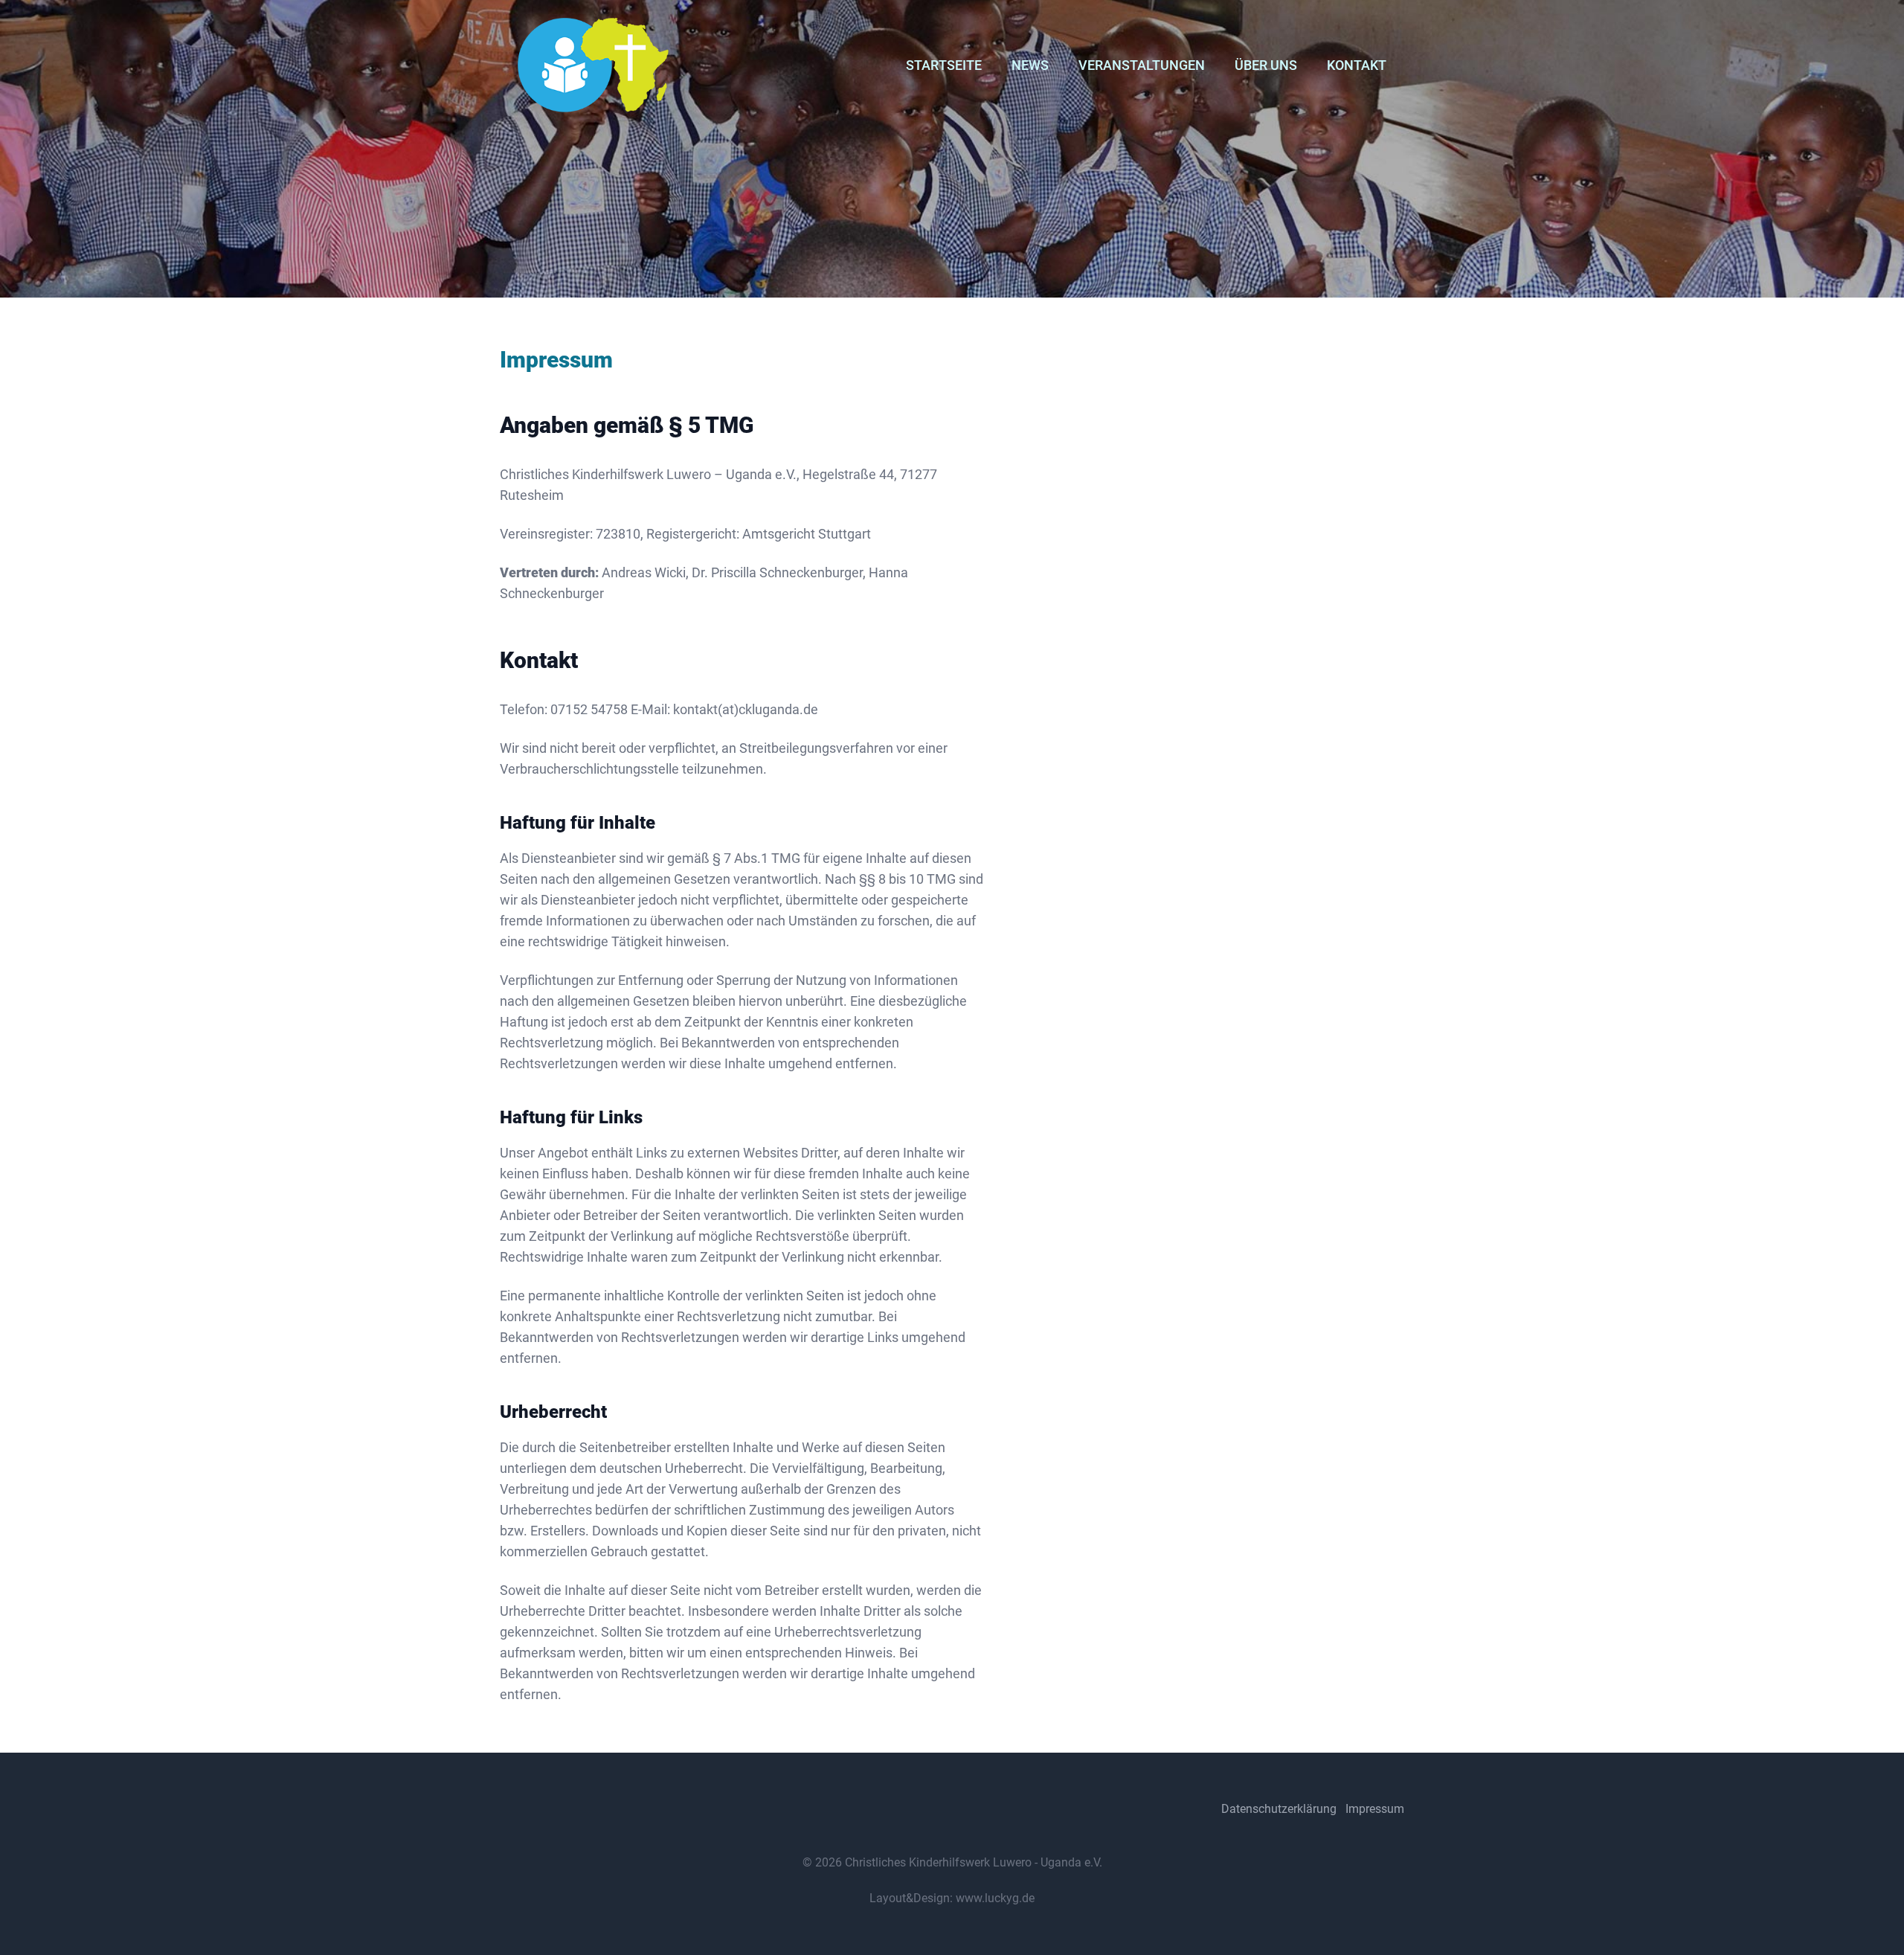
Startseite (944, 65)
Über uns (1266, 65)
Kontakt (1357, 65)
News (1030, 65)
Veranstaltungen (1142, 65)
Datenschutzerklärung (1279, 1809)
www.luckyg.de (995, 1898)
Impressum (1375, 1809)
